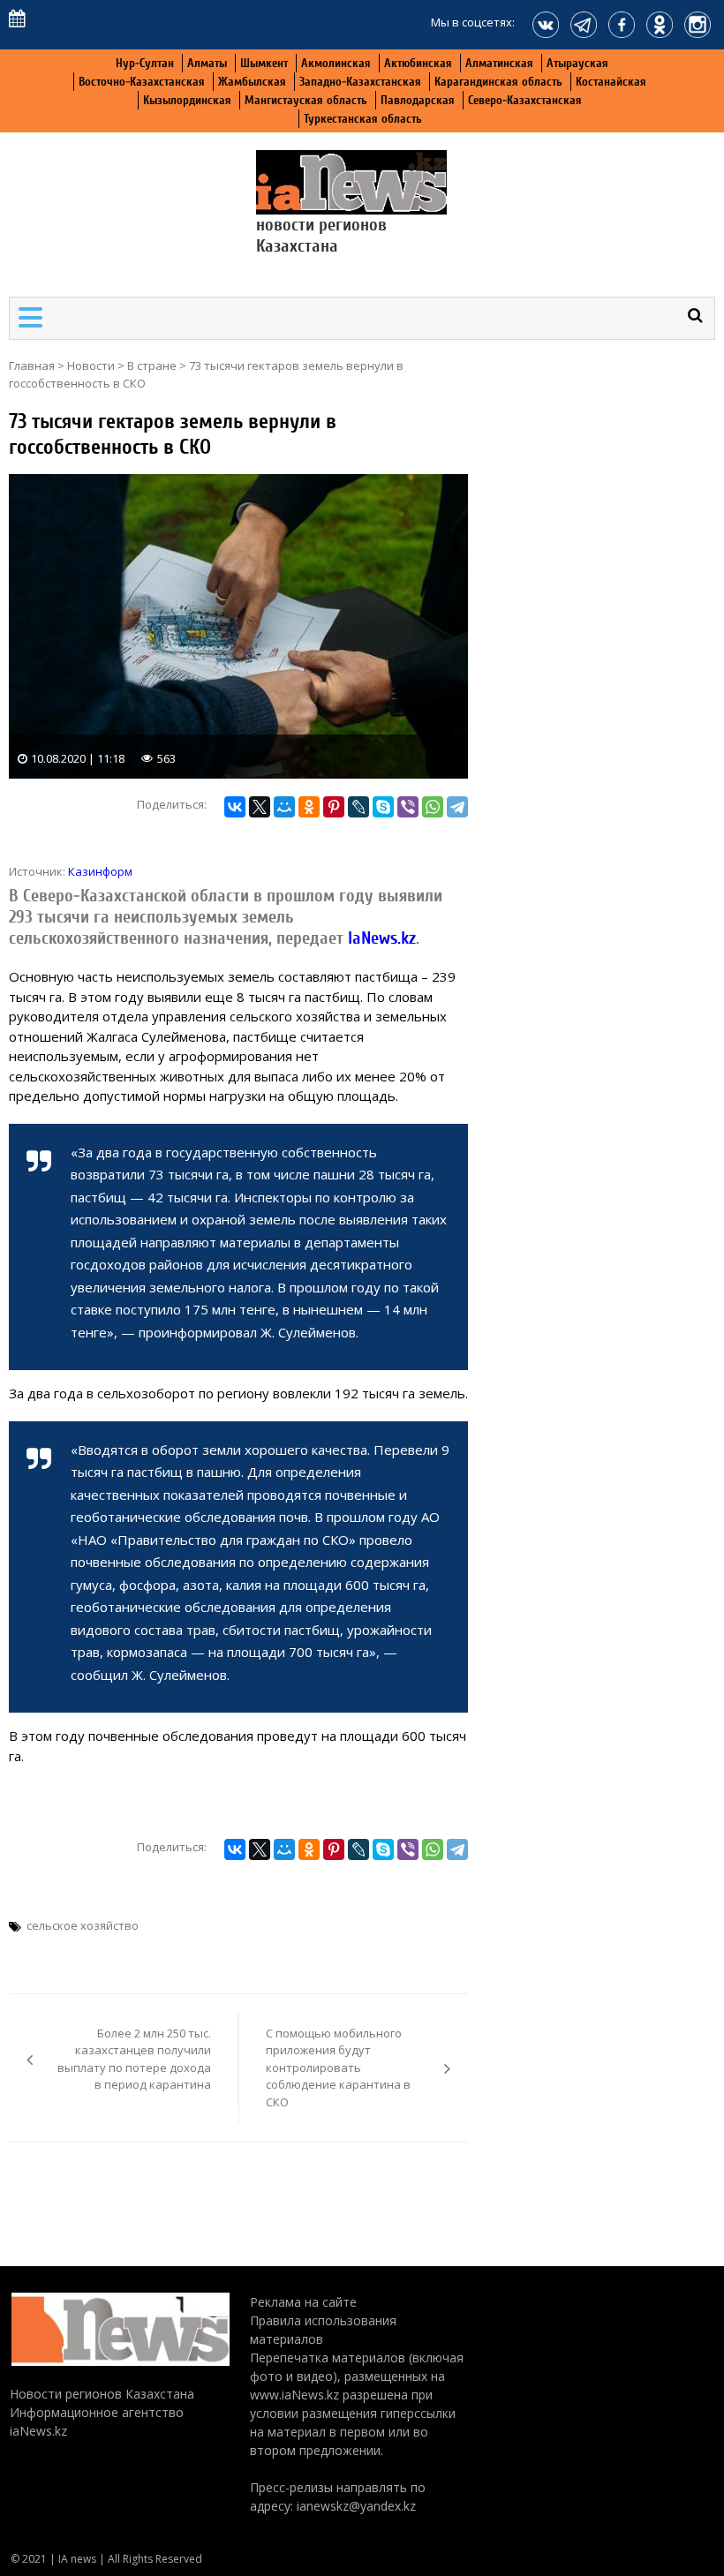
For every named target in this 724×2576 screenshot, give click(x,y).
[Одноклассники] (309, 807)
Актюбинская (418, 63)
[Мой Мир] (284, 807)
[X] (260, 807)
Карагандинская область (498, 82)
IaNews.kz (380, 938)
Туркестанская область (363, 119)
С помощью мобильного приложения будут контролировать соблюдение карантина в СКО (338, 2068)
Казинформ (100, 871)
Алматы (207, 63)
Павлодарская (418, 100)
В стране (152, 365)
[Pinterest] (334, 807)
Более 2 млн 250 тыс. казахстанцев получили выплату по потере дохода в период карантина (134, 2059)
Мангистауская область (306, 100)
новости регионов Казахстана (321, 235)
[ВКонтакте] (235, 807)
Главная (32, 365)
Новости (91, 365)
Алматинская (499, 63)
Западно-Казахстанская (360, 82)
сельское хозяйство (83, 1925)
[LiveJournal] (358, 807)
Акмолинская (336, 63)
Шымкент (264, 63)
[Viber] (408, 807)
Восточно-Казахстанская (142, 82)
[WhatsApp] (433, 807)
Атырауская (577, 63)
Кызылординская (187, 100)
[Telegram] (457, 807)
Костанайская (611, 82)
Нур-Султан (145, 63)
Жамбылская (252, 82)
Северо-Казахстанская (525, 100)
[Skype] (383, 807)
